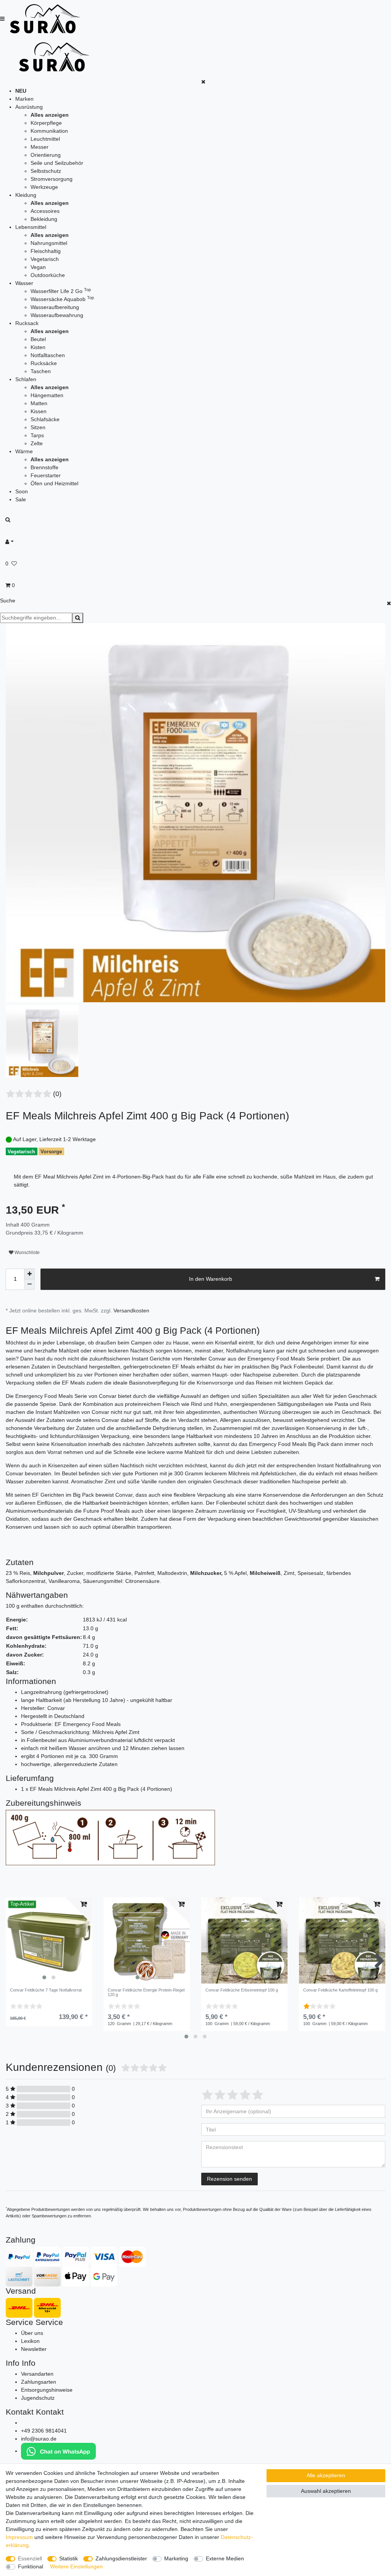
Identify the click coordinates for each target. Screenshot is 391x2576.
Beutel (38, 339)
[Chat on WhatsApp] (58, 2451)
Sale (21, 499)
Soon (22, 491)
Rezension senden (229, 2179)
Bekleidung (44, 219)
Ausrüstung (29, 107)
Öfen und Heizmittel (54, 483)
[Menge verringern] (29, 1285)
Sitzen (38, 427)
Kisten (38, 347)
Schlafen (26, 379)
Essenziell (30, 2558)
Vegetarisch (45, 259)
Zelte (37, 443)
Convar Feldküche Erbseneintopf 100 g (242, 1990)
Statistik (69, 2558)
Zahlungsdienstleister (121, 2558)
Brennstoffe (44, 467)
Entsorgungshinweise (47, 2390)
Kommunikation (49, 131)
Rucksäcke (44, 363)
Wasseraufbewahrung (57, 315)
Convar (124, 1495)
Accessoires (45, 211)
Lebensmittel (31, 227)
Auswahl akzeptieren (326, 2491)
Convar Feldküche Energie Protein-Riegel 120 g (146, 1992)
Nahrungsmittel (49, 243)
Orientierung (46, 155)
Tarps (37, 435)
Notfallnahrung (244, 1351)
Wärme (24, 451)
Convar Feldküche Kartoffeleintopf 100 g (340, 1990)
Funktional (31, 2566)
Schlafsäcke (45, 419)
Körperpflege (46, 123)
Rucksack (27, 323)
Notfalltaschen (48, 355)
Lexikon (30, 2341)
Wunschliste (27, 1253)
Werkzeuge (44, 187)
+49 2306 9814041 (44, 2431)
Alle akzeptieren (326, 2475)
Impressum (19, 2537)
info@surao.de (39, 2439)
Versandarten (37, 2374)
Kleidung (26, 195)
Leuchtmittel (45, 139)
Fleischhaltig (46, 251)
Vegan (38, 267)
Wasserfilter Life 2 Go (61, 291)
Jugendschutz (38, 2398)
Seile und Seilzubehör (57, 163)
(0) (57, 1094)
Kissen (39, 411)
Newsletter (34, 2349)
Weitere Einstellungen (76, 2566)
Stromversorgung (52, 179)
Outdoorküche (48, 275)
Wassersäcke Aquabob (62, 299)
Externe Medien (225, 2558)
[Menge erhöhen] (29, 1274)
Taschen (41, 371)
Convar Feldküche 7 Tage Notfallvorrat (46, 1990)
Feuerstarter (46, 475)
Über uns (32, 2333)
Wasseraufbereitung (55, 307)
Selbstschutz (46, 171)
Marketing (176, 2558)
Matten (39, 403)
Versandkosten (131, 1311)
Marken (24, 99)
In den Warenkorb (211, 1279)
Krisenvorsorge (215, 1383)
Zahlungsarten (39, 2382)
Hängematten (47, 395)
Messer (40, 147)
